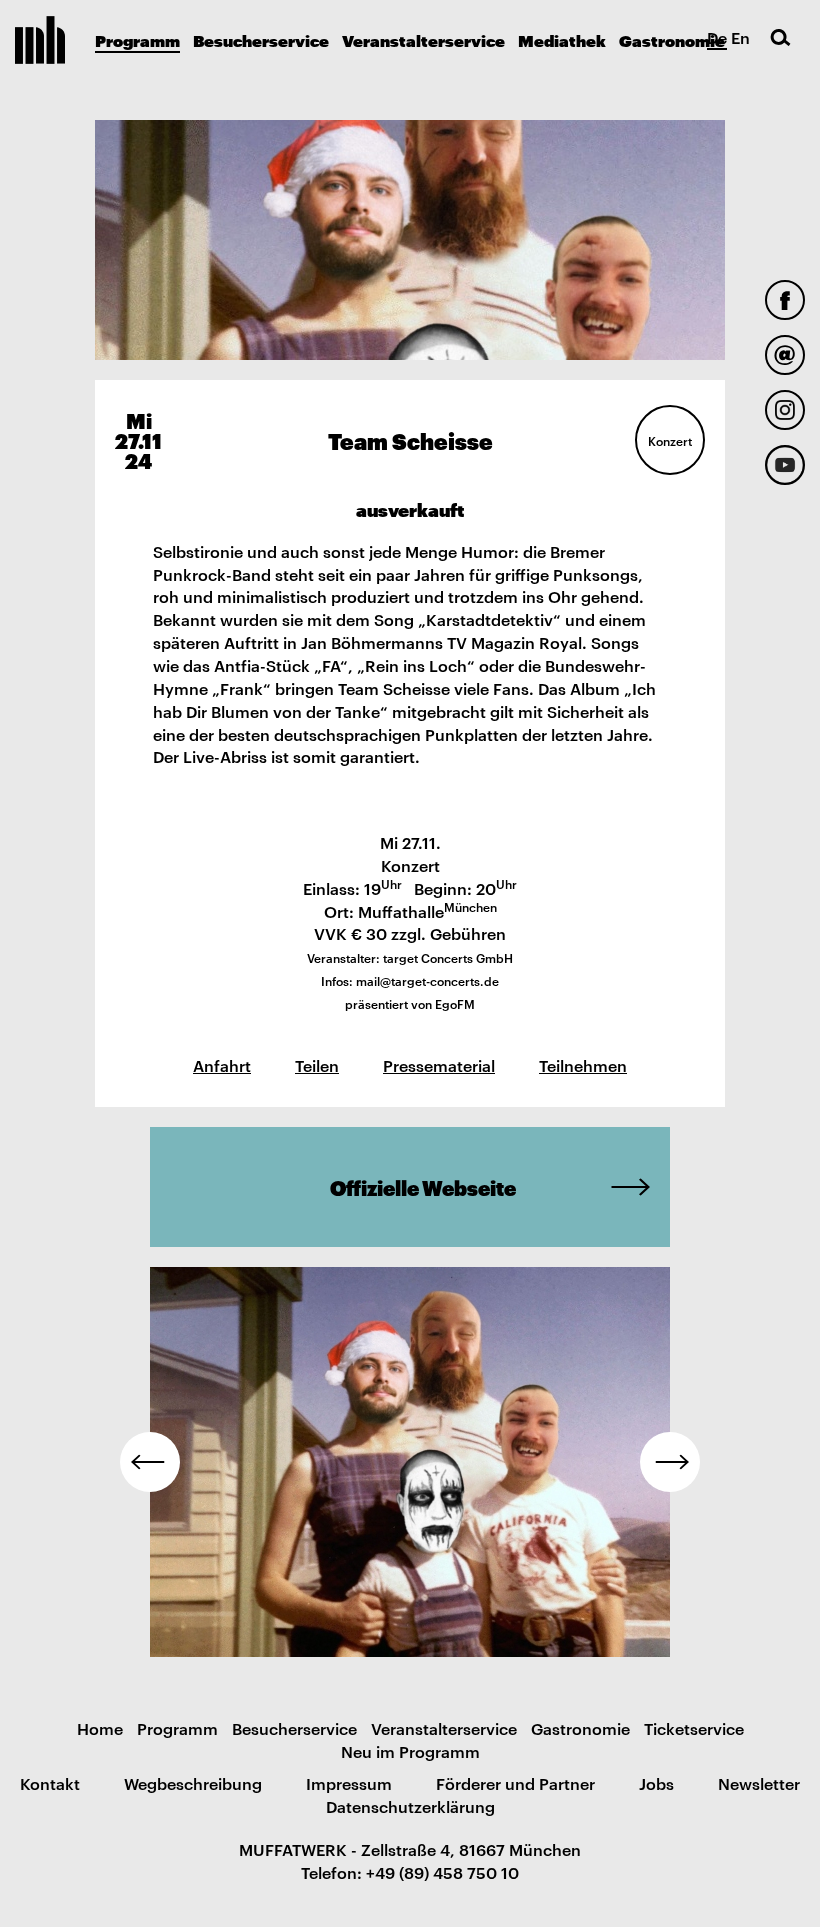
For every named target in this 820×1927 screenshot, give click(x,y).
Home (100, 1728)
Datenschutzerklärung (410, 1806)
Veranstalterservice (423, 39)
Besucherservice (261, 39)
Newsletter (759, 1783)
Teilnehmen (583, 1065)
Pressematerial (439, 1065)
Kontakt (50, 1783)
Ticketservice (694, 1728)
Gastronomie (672, 39)
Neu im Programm (410, 1751)
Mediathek (562, 39)
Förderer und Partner (515, 1783)
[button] (150, 1462)
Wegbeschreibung (193, 1783)
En (740, 37)
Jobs (656, 1783)
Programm (137, 39)
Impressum (349, 1783)
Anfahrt (222, 1065)
